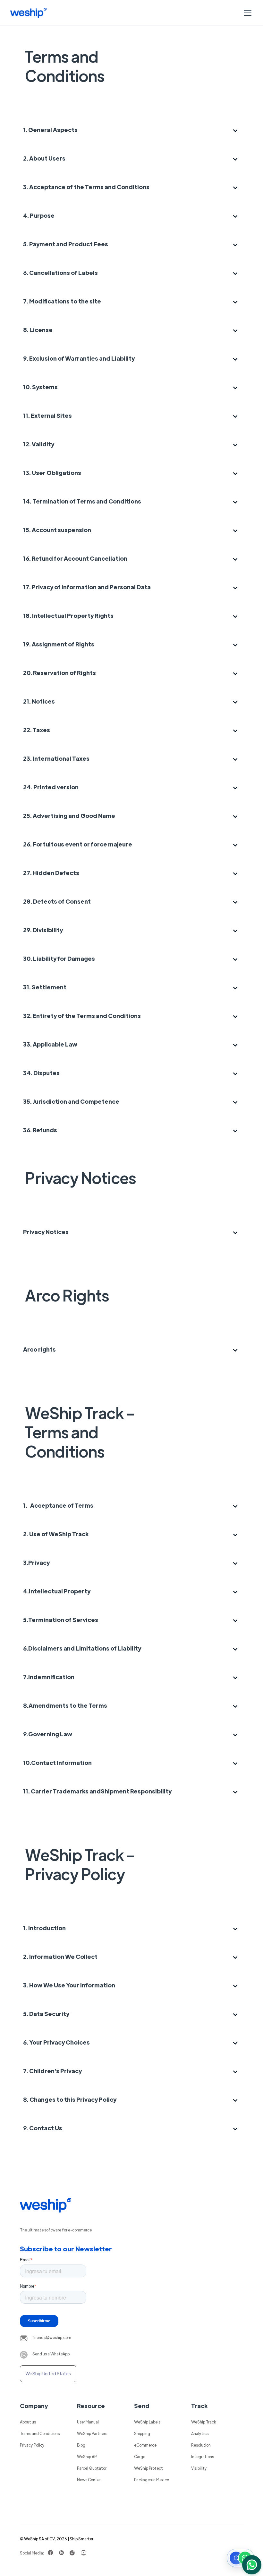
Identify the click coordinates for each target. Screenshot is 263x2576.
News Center (89, 2480)
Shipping (142, 2433)
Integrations (203, 2457)
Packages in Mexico (152, 2480)
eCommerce (145, 2445)
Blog (81, 2445)
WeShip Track (204, 2422)
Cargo (140, 2457)
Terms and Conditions (40, 2433)
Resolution (201, 2445)
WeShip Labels (147, 2422)
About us (28, 2422)
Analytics (200, 2433)
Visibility (199, 2468)
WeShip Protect (148, 2468)
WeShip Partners (92, 2433)
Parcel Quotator (92, 2468)
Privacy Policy (32, 2445)
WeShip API (87, 2457)
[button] (246, 13)
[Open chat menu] (241, 2558)
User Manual (88, 2422)
